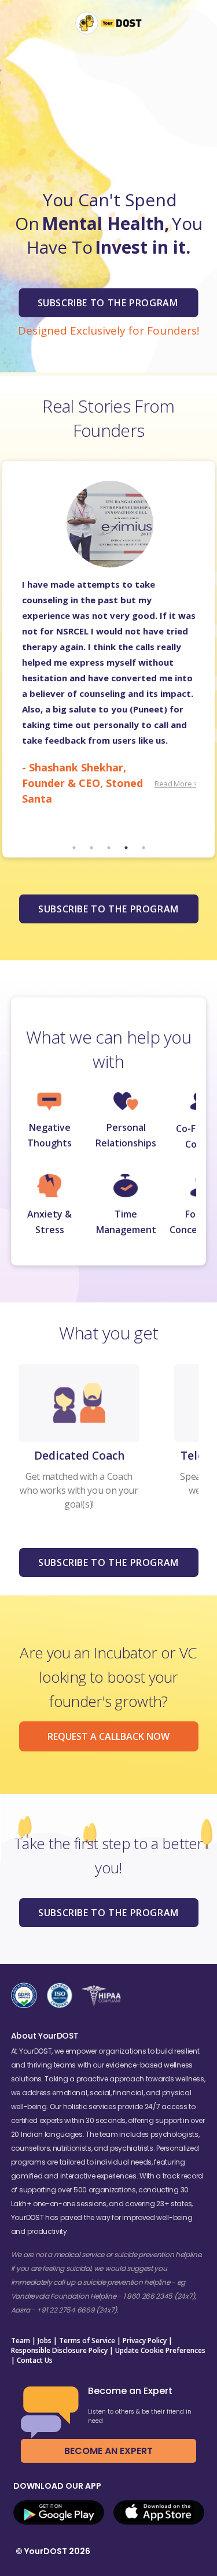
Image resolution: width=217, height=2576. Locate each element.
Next (205, 659)
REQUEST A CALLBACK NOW (108, 1736)
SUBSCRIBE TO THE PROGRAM (108, 909)
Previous (12, 659)
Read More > (176, 784)
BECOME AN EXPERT (108, 2451)
